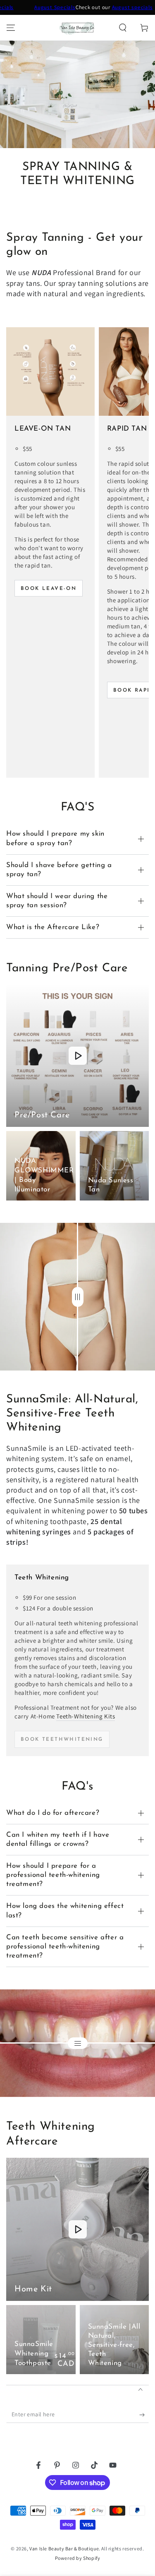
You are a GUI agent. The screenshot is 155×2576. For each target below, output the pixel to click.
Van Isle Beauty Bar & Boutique (64, 2548)
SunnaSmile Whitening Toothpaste (34, 2354)
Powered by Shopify (78, 2558)
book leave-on (49, 589)
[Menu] (11, 28)
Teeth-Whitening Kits (86, 1716)
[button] (123, 28)
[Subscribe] (144, 2415)
